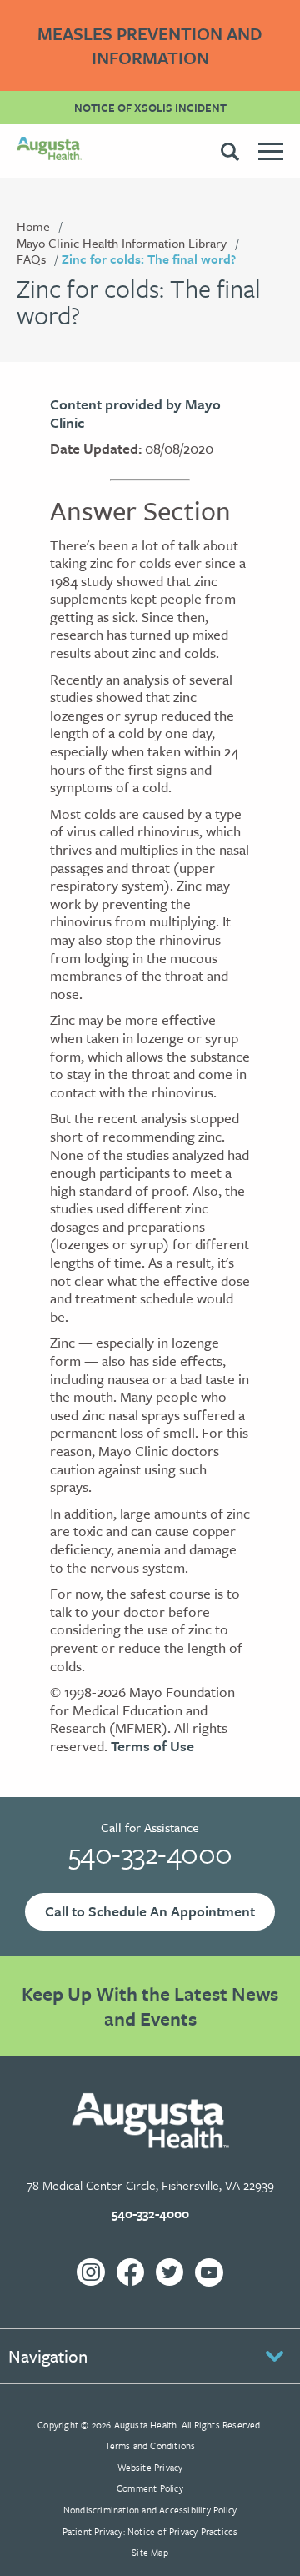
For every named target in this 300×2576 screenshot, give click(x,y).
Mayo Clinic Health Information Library (122, 243)
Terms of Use (152, 1746)
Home (33, 226)
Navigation (48, 2356)
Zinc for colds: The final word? (149, 259)
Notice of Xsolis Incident (150, 108)
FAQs (31, 259)
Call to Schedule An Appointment (150, 1911)
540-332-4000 (150, 1853)
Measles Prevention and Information (150, 45)
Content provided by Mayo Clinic (135, 413)
